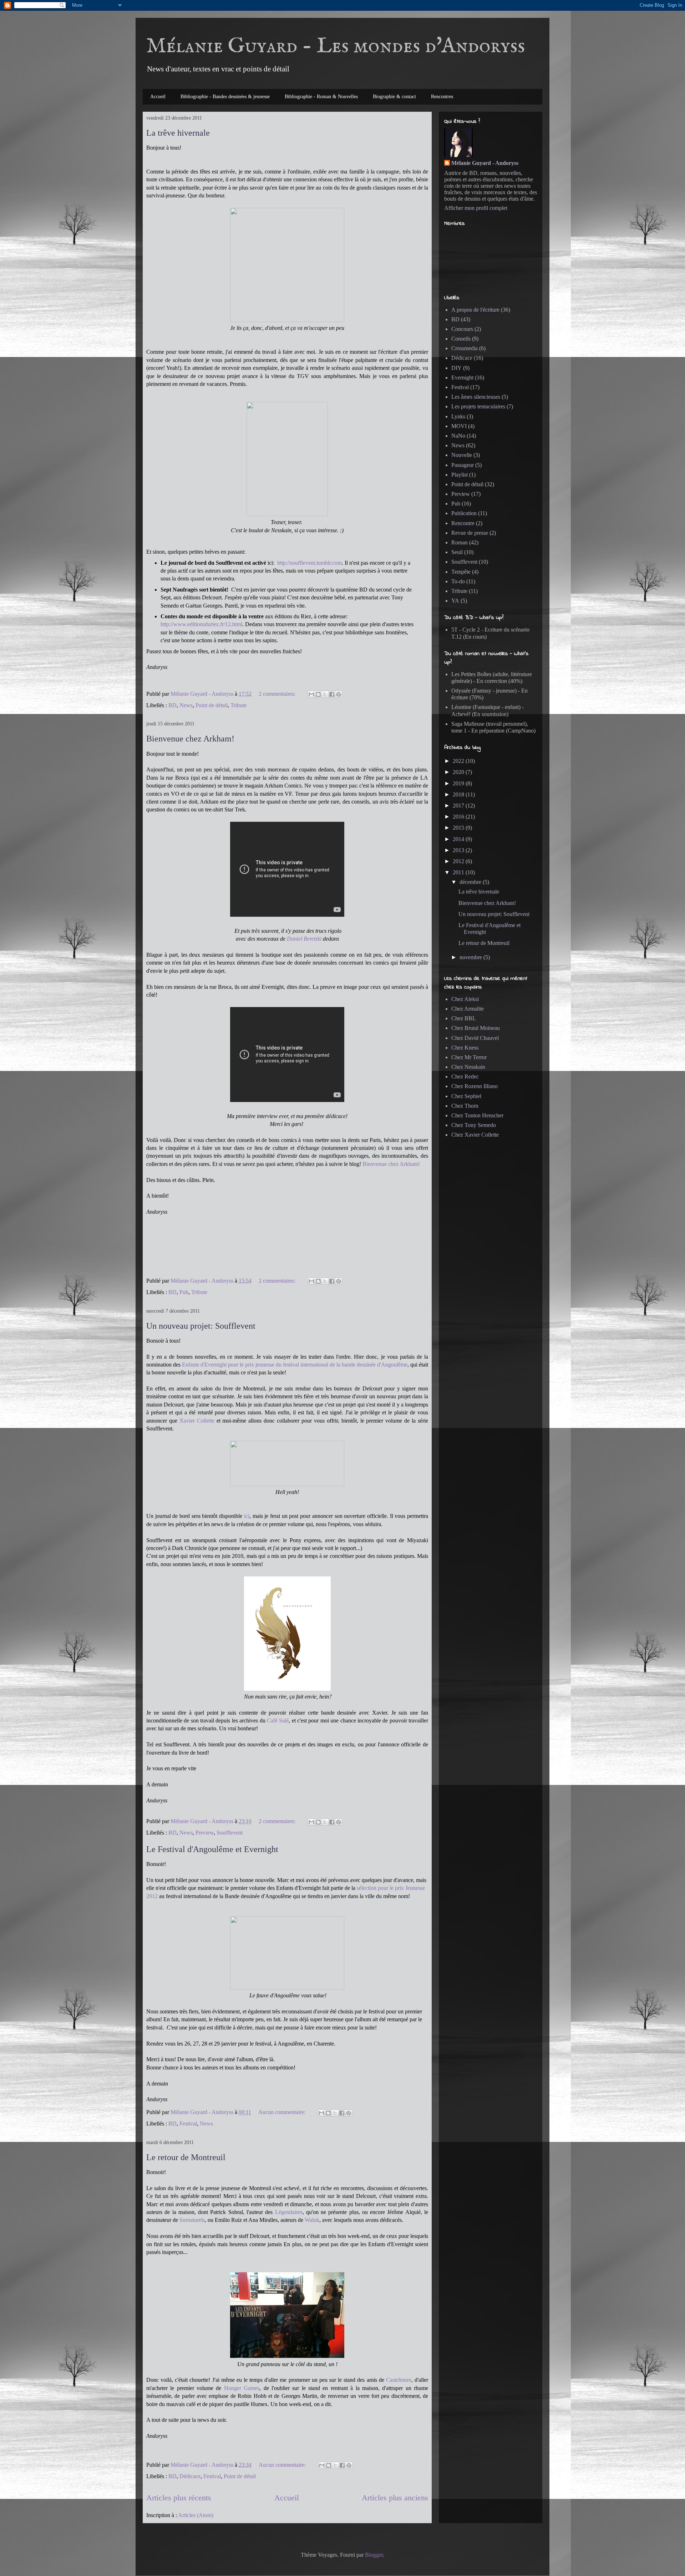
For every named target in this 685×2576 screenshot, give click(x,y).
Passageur (463, 465)
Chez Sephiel (466, 1096)
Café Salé (278, 1720)
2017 (459, 806)
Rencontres (442, 97)
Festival (188, 2124)
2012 (459, 861)
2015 (459, 828)
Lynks (458, 416)
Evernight (462, 378)
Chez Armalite (468, 1009)
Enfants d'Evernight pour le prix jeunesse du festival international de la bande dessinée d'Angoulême (295, 1365)
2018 (459, 794)
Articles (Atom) (196, 2515)
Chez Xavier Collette (475, 1135)
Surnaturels (192, 2220)
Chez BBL (464, 1018)
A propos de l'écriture (475, 310)
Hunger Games (242, 2388)
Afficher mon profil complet (476, 208)
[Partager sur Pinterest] (339, 694)
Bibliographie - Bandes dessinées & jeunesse (225, 97)
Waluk (312, 2220)
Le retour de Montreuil (186, 2157)
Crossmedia (465, 348)
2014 (459, 839)
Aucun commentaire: (283, 2112)
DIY (456, 368)
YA (455, 601)
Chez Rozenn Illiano (475, 1086)
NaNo (458, 436)
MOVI (459, 426)
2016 (459, 817)
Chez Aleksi (465, 999)
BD (172, 705)
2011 (459, 872)
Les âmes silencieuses (476, 397)
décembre (471, 882)
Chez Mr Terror (469, 1057)
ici (247, 1516)
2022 (459, 761)
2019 (459, 783)
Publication (464, 513)
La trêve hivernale (178, 133)
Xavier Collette (197, 1421)
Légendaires (289, 2212)
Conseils (461, 339)
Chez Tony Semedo (474, 1125)
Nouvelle (462, 455)
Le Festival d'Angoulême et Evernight (212, 1849)
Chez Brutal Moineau (476, 1028)
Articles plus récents (179, 2498)
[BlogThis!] (318, 694)
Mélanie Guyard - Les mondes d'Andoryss (336, 46)
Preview (205, 1833)
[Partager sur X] (325, 694)
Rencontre (463, 523)
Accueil (158, 97)
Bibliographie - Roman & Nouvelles (321, 97)
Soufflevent (230, 1833)
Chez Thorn (465, 1106)
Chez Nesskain (468, 1067)
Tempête (461, 572)
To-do (458, 581)
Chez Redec (465, 1076)
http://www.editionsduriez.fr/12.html (201, 624)
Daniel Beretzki (305, 939)
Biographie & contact (394, 97)
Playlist (460, 475)
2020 (459, 772)
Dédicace (190, 2476)
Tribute (239, 705)
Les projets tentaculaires (478, 406)
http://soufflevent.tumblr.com (309, 563)
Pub (184, 1292)
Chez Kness (465, 1048)
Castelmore (399, 2380)
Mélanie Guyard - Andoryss (485, 163)
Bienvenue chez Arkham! (190, 739)
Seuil (457, 552)
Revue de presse (470, 533)
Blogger (374, 2555)
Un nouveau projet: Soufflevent (201, 1326)
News (186, 705)
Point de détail (212, 705)
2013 (459, 850)
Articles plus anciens (395, 2498)
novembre (471, 957)
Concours (462, 329)
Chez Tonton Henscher (477, 1115)
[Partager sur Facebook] (332, 694)
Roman (460, 542)
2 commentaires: (278, 694)
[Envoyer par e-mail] (311, 694)
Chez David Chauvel (475, 1038)
